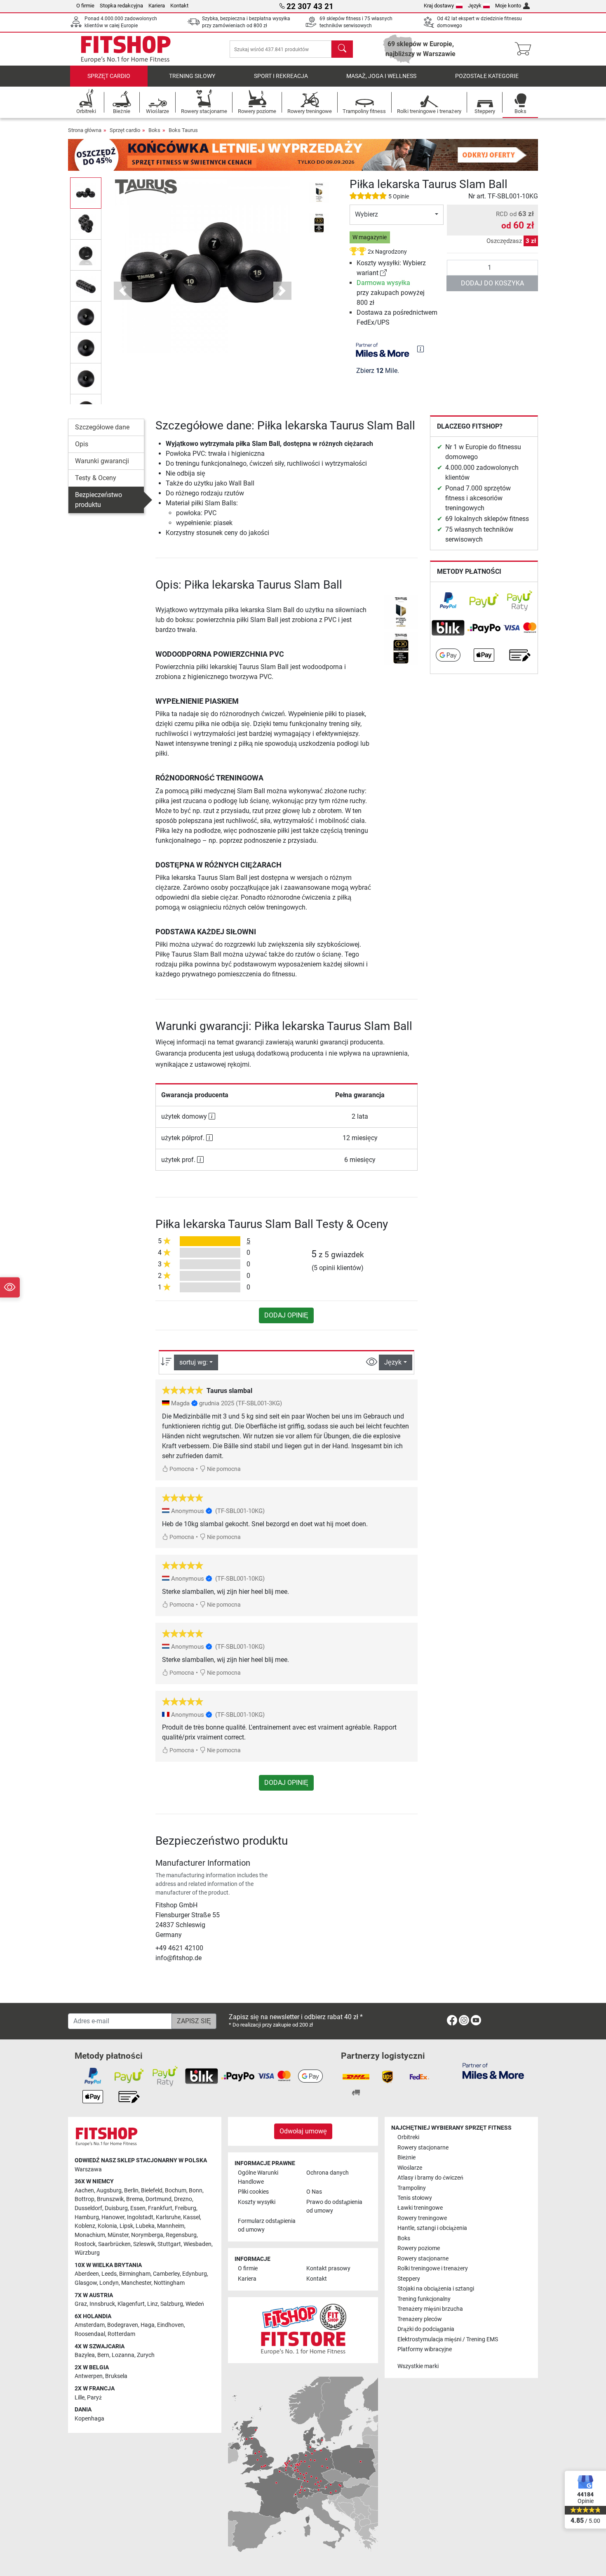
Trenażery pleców (420, 2319)
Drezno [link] (183, 2199)
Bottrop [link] (85, 2199)
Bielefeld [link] (152, 2191)
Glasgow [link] (86, 2283)
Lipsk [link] (126, 2226)
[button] (86, 193)
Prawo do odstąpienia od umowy (334, 2207)
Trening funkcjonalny (424, 2299)
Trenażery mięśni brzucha (430, 2309)
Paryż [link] (94, 2398)
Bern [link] (103, 2355)
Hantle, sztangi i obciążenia (432, 2228)
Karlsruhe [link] (168, 2217)
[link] (383, 273)
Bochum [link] (176, 2191)
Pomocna (181, 1469)
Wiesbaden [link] (197, 2244)
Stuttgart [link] (169, 2244)
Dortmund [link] (159, 2199)
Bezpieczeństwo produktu (99, 500)
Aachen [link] (84, 2191)
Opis (82, 444)
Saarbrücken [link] (114, 2244)
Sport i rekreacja (281, 76)
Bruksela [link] (116, 2376)
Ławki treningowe (420, 2208)
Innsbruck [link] (102, 2304)
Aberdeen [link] (87, 2274)
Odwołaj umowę (303, 2131)
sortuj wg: (194, 1362)
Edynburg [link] (195, 2274)
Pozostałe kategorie (487, 76)
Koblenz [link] (85, 2226)
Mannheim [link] (171, 2226)
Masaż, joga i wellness (381, 76)
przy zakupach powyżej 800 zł (391, 293)
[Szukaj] (342, 49)
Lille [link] (80, 2398)
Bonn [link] (196, 2191)
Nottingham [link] (169, 2283)
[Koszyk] (525, 49)
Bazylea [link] (85, 2355)
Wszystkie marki (418, 2366)
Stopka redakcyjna (121, 6)
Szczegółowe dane (102, 427)
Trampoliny (412, 2188)
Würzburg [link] (87, 2253)
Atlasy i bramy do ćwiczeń (430, 2178)
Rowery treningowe (422, 2218)
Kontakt (179, 6)
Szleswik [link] (144, 2244)
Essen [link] (138, 2208)
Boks (154, 130)
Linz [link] (153, 2304)
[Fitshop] (126, 48)
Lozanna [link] (123, 2355)
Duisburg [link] (116, 2208)
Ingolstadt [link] (140, 2217)
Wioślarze (410, 2168)
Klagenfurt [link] (131, 2304)
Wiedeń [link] (195, 2304)
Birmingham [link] (135, 2274)
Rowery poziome (419, 2248)
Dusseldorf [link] (88, 2208)
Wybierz (366, 214)
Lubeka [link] (145, 2226)
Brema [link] (135, 2199)
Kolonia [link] (107, 2226)
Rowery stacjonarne (423, 2148)
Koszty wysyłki (257, 2202)
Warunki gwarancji (102, 461)
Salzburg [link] (172, 2304)
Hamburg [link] (87, 2217)
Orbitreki (408, 2137)
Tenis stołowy (415, 2198)
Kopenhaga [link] (89, 2419)
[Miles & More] (493, 2070)
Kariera (157, 6)
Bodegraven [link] (123, 2325)
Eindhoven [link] (170, 2325)
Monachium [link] (90, 2235)
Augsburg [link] (109, 2191)
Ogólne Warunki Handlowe (258, 2177)
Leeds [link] (109, 2274)
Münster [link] (118, 2235)
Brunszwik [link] (110, 2199)
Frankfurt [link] (160, 2208)
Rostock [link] (85, 2244)
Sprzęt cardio (109, 76)
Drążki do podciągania (426, 2329)
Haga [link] (148, 2325)
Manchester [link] (136, 2283)
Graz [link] (81, 2304)
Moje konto (508, 6)
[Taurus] (146, 186)
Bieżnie (406, 2158)
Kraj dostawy (439, 6)
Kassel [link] (191, 2217)
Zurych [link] (146, 2355)
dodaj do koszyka (492, 283)
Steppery (409, 2279)
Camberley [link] (166, 2274)
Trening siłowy (192, 76)
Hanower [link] (113, 2217)
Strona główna (85, 130)
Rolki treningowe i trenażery (433, 2268)
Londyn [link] (109, 2283)
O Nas (314, 2192)
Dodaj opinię (286, 1315)
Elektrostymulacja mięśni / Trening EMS (448, 2339)
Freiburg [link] (186, 2208)
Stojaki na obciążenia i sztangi (436, 2289)
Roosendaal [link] (90, 2334)
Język (475, 6)
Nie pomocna (223, 1469)
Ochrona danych (328, 2173)
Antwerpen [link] (89, 2376)
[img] (420, 349)
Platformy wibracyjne (425, 2349)
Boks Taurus (183, 130)
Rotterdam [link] (121, 2334)
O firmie (85, 6)
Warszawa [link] (88, 2169)
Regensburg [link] (181, 2235)
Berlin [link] (131, 2191)
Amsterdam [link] (90, 2325)
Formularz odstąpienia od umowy (267, 2226)
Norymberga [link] (147, 2235)
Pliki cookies (253, 2192)
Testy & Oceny (96, 478)
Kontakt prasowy (328, 2268)
